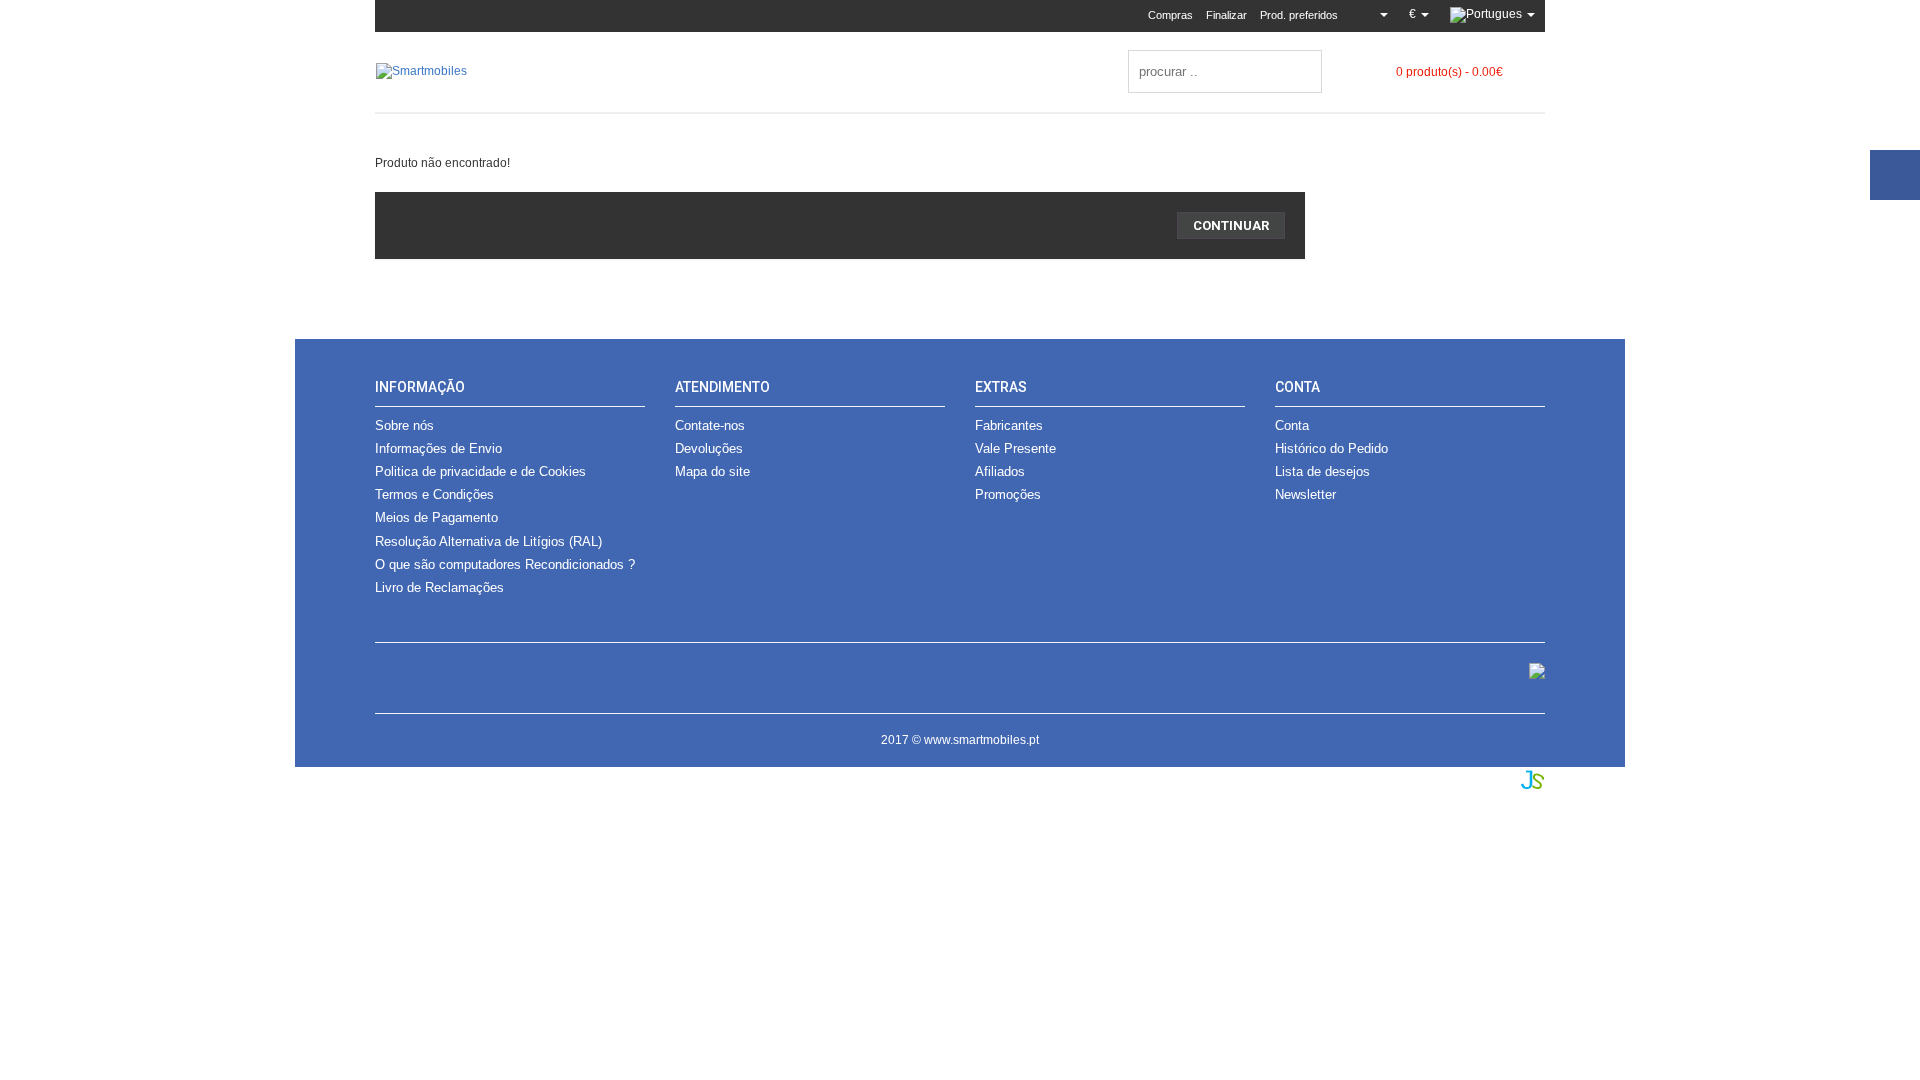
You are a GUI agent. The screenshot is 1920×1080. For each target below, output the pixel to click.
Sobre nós (404, 425)
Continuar (1231, 225)
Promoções (1008, 494)
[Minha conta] (1376, 14)
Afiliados (1000, 471)
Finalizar (1226, 15)
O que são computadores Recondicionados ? (505, 564)
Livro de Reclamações (439, 587)
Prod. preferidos (1299, 15)
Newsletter (1305, 494)
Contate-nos (710, 425)
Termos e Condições (434, 494)
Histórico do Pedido (1331, 448)
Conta (1292, 425)
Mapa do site (712, 471)
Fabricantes (1009, 425)
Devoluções (709, 448)
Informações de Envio (438, 448)
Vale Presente (1015, 448)
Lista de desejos (1322, 471)
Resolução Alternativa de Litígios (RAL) (488, 541)
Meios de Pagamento (436, 517)
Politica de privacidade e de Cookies (480, 471)
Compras (1170, 15)
